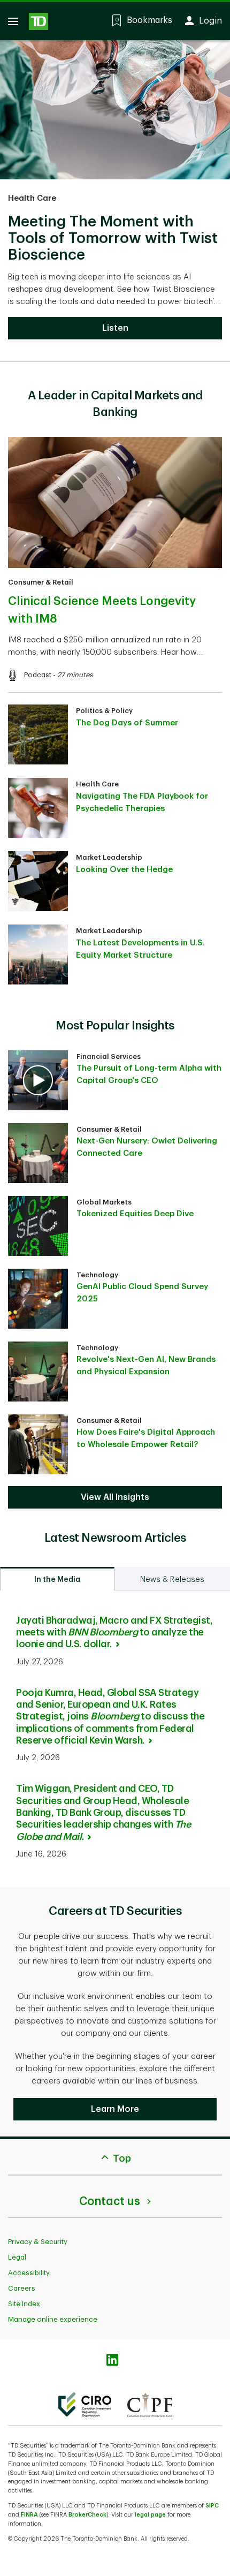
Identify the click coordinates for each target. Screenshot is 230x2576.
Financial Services (109, 1056)
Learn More (115, 2109)
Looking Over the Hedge (124, 870)
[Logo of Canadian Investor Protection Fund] (150, 2405)
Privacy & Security (38, 2242)
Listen (115, 328)
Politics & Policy (104, 711)
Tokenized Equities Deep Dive (135, 1214)
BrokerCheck (87, 2515)
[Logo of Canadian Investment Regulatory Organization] (85, 2405)
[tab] (57, 1579)
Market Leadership (109, 857)
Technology (97, 1275)
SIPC (212, 2506)
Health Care (32, 198)
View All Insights (115, 1497)
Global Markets (104, 1202)
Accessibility (29, 2273)
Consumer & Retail (41, 582)
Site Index (24, 2304)
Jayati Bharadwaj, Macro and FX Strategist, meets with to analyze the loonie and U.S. (114, 1632)
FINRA (29, 2515)
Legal (17, 2257)
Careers (22, 2288)
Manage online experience (53, 2319)
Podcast (38, 675)
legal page (150, 2515)
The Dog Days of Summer (127, 723)
